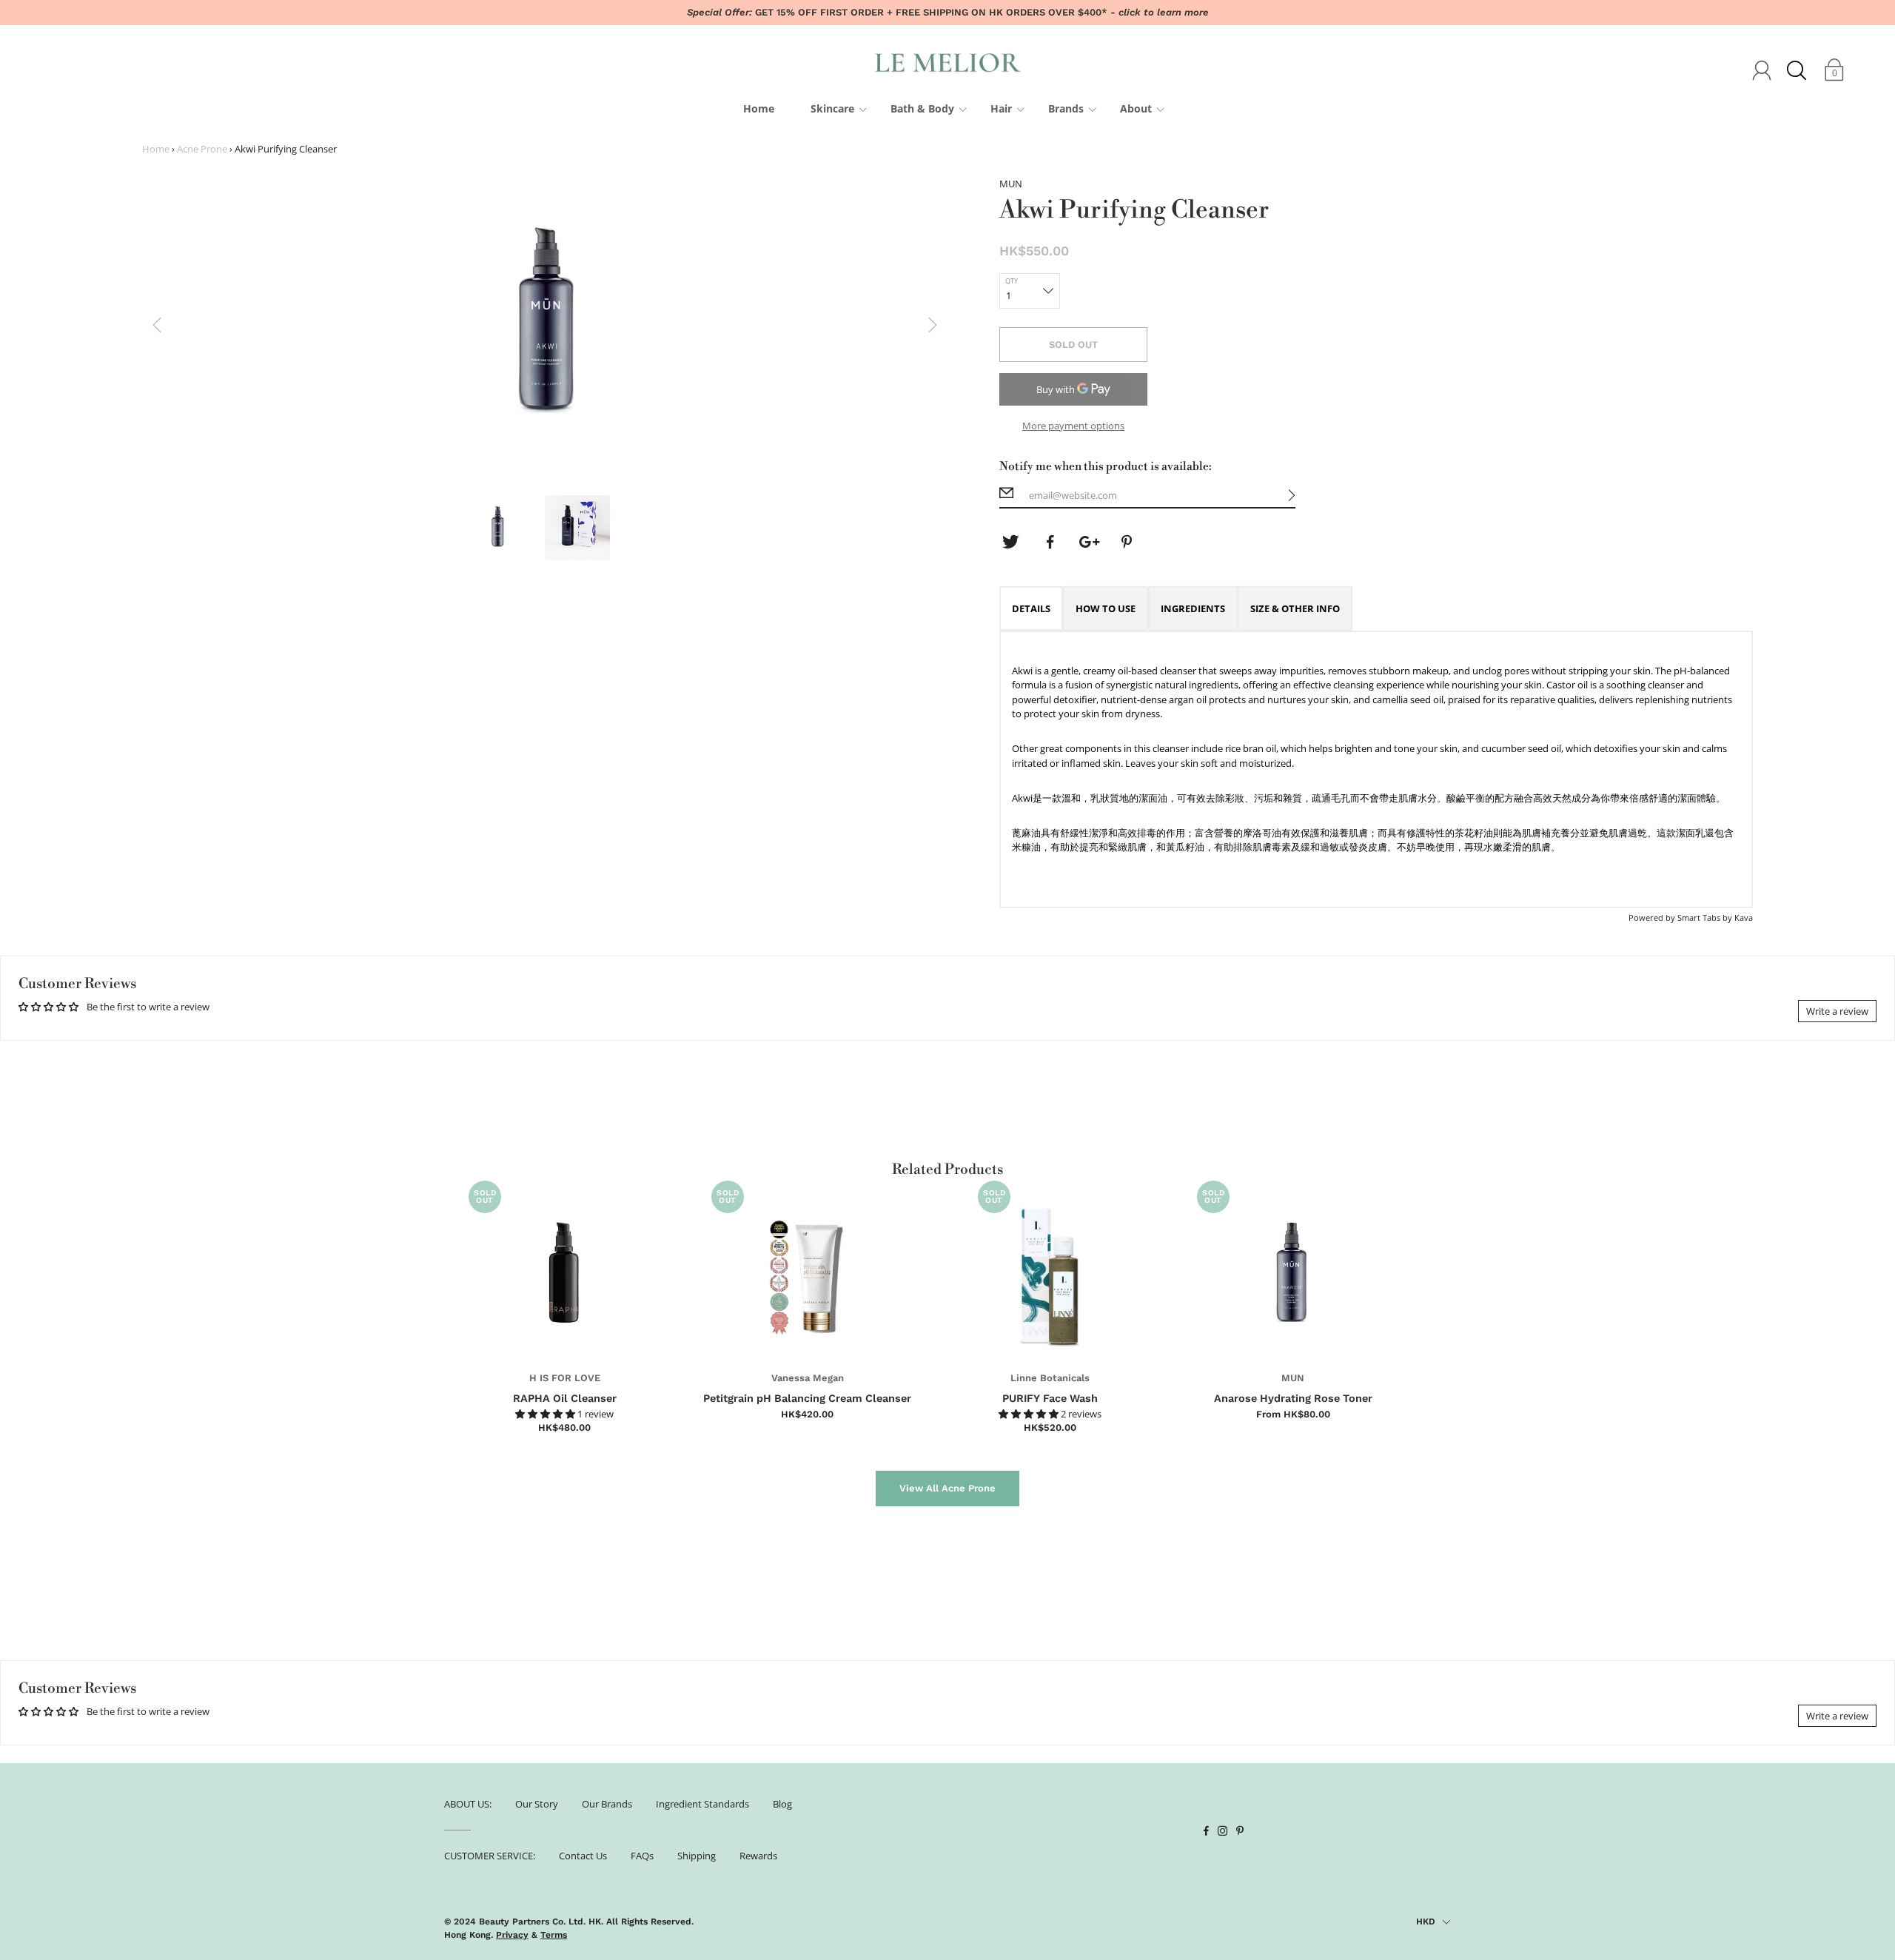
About (1136, 108)
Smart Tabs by (1706, 917)
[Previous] (157, 325)
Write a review (1837, 1011)
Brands (1066, 108)
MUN (1293, 1378)
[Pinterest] (1128, 542)
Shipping (697, 1856)
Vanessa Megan (808, 1378)
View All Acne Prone (947, 1488)
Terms (554, 1935)
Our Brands (607, 1804)
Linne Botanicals (1050, 1378)
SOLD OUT (1073, 345)
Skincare (832, 108)
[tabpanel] (1376, 769)
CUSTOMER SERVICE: (490, 1856)
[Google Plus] (1089, 542)
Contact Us (583, 1856)
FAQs (642, 1856)
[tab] (1031, 608)
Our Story (537, 1804)
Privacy (512, 1935)
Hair (1001, 108)
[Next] (933, 325)
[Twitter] (1010, 542)
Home (759, 108)
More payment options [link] (1073, 426)
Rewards (758, 1856)
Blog (782, 1804)
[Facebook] (1050, 542)
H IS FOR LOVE (565, 1378)
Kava (1744, 917)
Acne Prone (202, 149)
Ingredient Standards (702, 1804)
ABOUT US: (468, 1804)
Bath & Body (922, 108)
